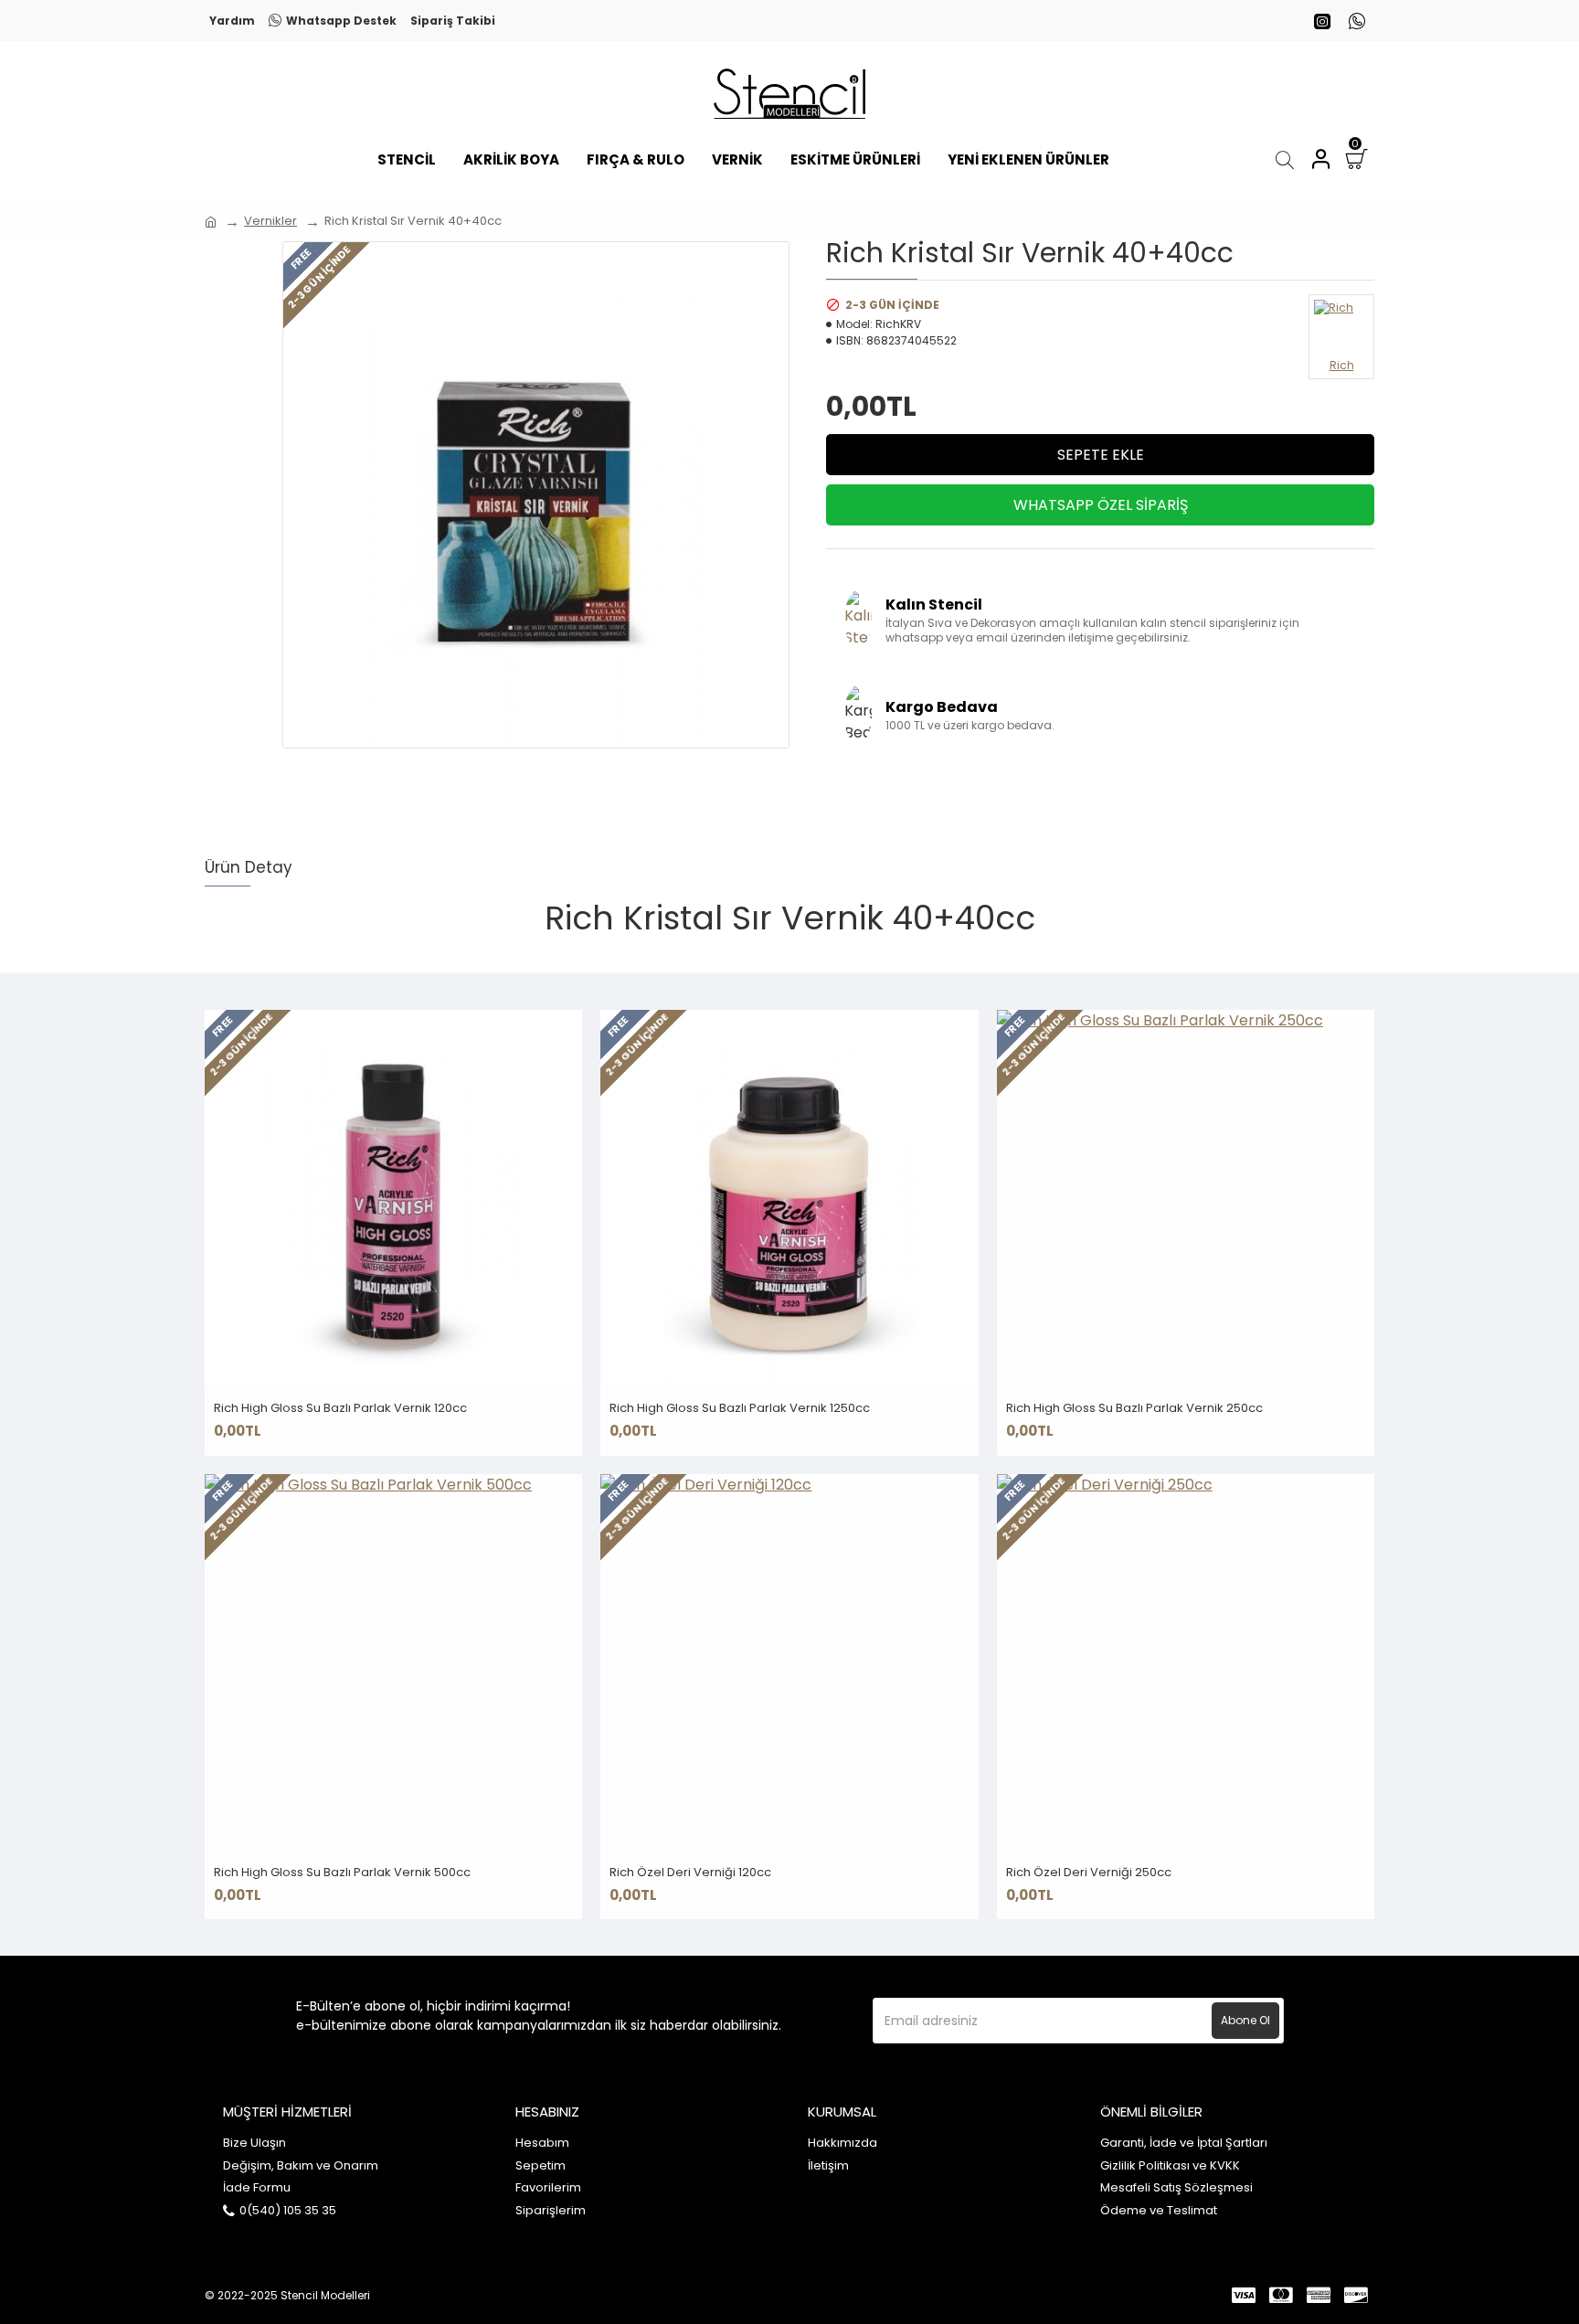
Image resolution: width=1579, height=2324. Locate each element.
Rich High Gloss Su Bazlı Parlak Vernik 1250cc (740, 1409)
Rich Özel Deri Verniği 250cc (1089, 1873)
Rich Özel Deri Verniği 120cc (690, 1873)
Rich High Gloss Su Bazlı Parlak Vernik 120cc (340, 1409)
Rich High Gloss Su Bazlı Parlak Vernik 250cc (1134, 1409)
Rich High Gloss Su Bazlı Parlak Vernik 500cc (342, 1873)
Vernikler (270, 221)
